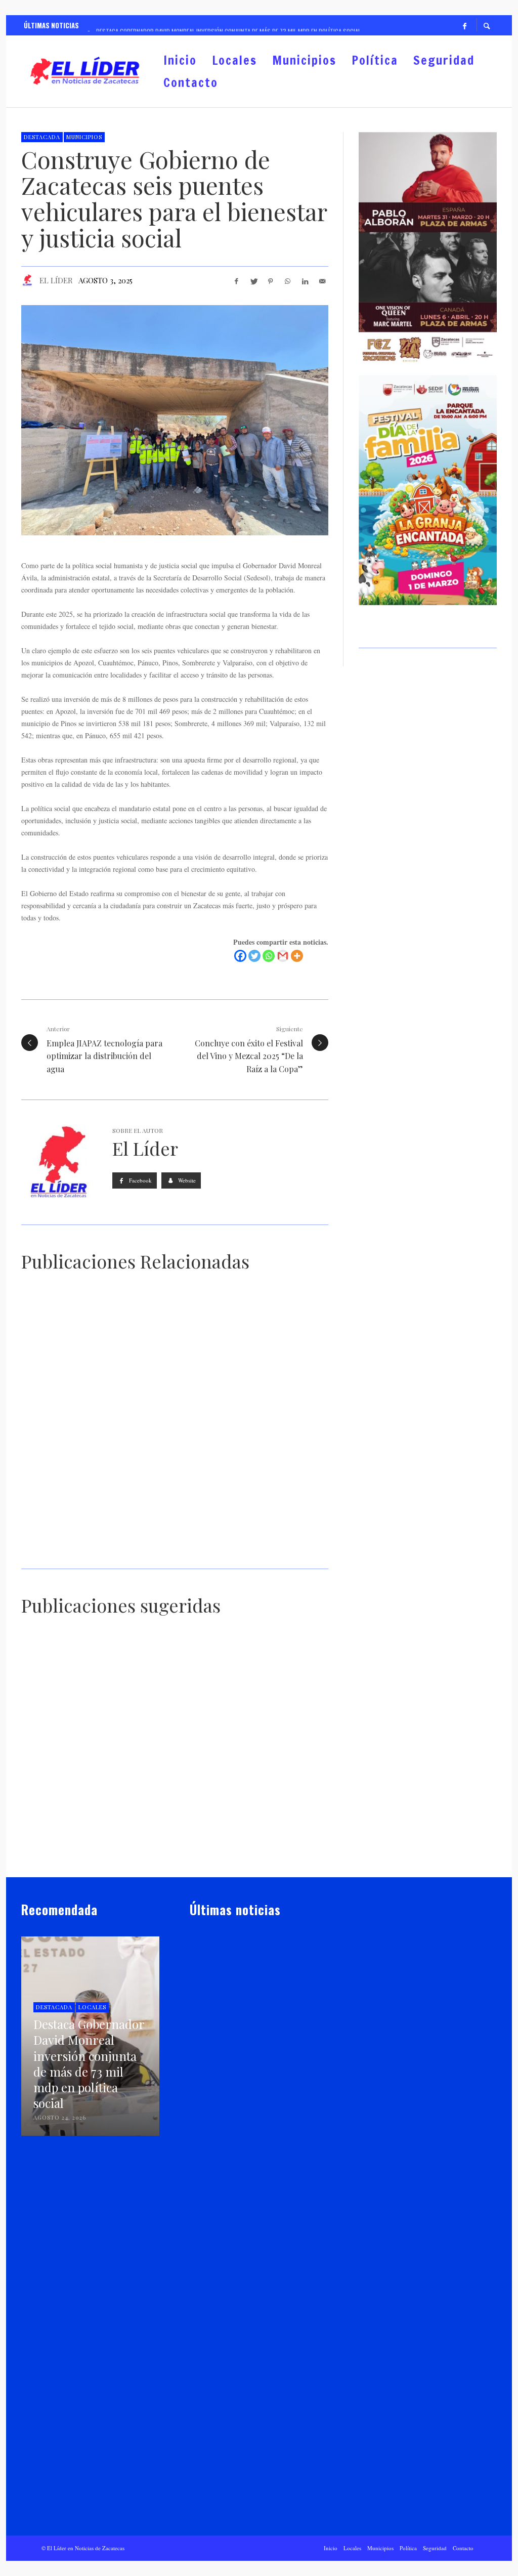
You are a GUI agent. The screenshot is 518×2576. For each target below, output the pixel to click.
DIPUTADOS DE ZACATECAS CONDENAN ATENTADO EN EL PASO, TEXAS (69, 1857)
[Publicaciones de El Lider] (194, 2085)
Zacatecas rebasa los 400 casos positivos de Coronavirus (272, 1743)
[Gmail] (283, 956)
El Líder (56, 280)
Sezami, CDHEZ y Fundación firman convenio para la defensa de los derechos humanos (172, 1738)
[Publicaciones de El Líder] (27, 280)
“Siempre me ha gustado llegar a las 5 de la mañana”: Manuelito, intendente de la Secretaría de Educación (275, 1852)
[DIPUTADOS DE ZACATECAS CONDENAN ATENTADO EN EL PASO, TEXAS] (53, 1806)
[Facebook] (464, 25)
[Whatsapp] (269, 956)
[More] (297, 956)
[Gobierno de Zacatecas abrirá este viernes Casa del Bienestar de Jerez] (239, 1357)
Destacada (42, 137)
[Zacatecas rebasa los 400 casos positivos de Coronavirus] (264, 1692)
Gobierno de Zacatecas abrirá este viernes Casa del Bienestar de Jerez (248, 1412)
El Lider (216, 2085)
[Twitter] (254, 956)
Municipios (84, 137)
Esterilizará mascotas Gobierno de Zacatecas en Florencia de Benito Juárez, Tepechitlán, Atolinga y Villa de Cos (92, 1549)
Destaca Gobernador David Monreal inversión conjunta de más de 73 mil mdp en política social (93, 1417)
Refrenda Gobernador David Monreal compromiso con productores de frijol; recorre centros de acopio (69, 1738)
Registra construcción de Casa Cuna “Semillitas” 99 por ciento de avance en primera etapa (175, 1852)
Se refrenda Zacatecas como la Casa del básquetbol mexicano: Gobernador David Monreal (246, 1549)
